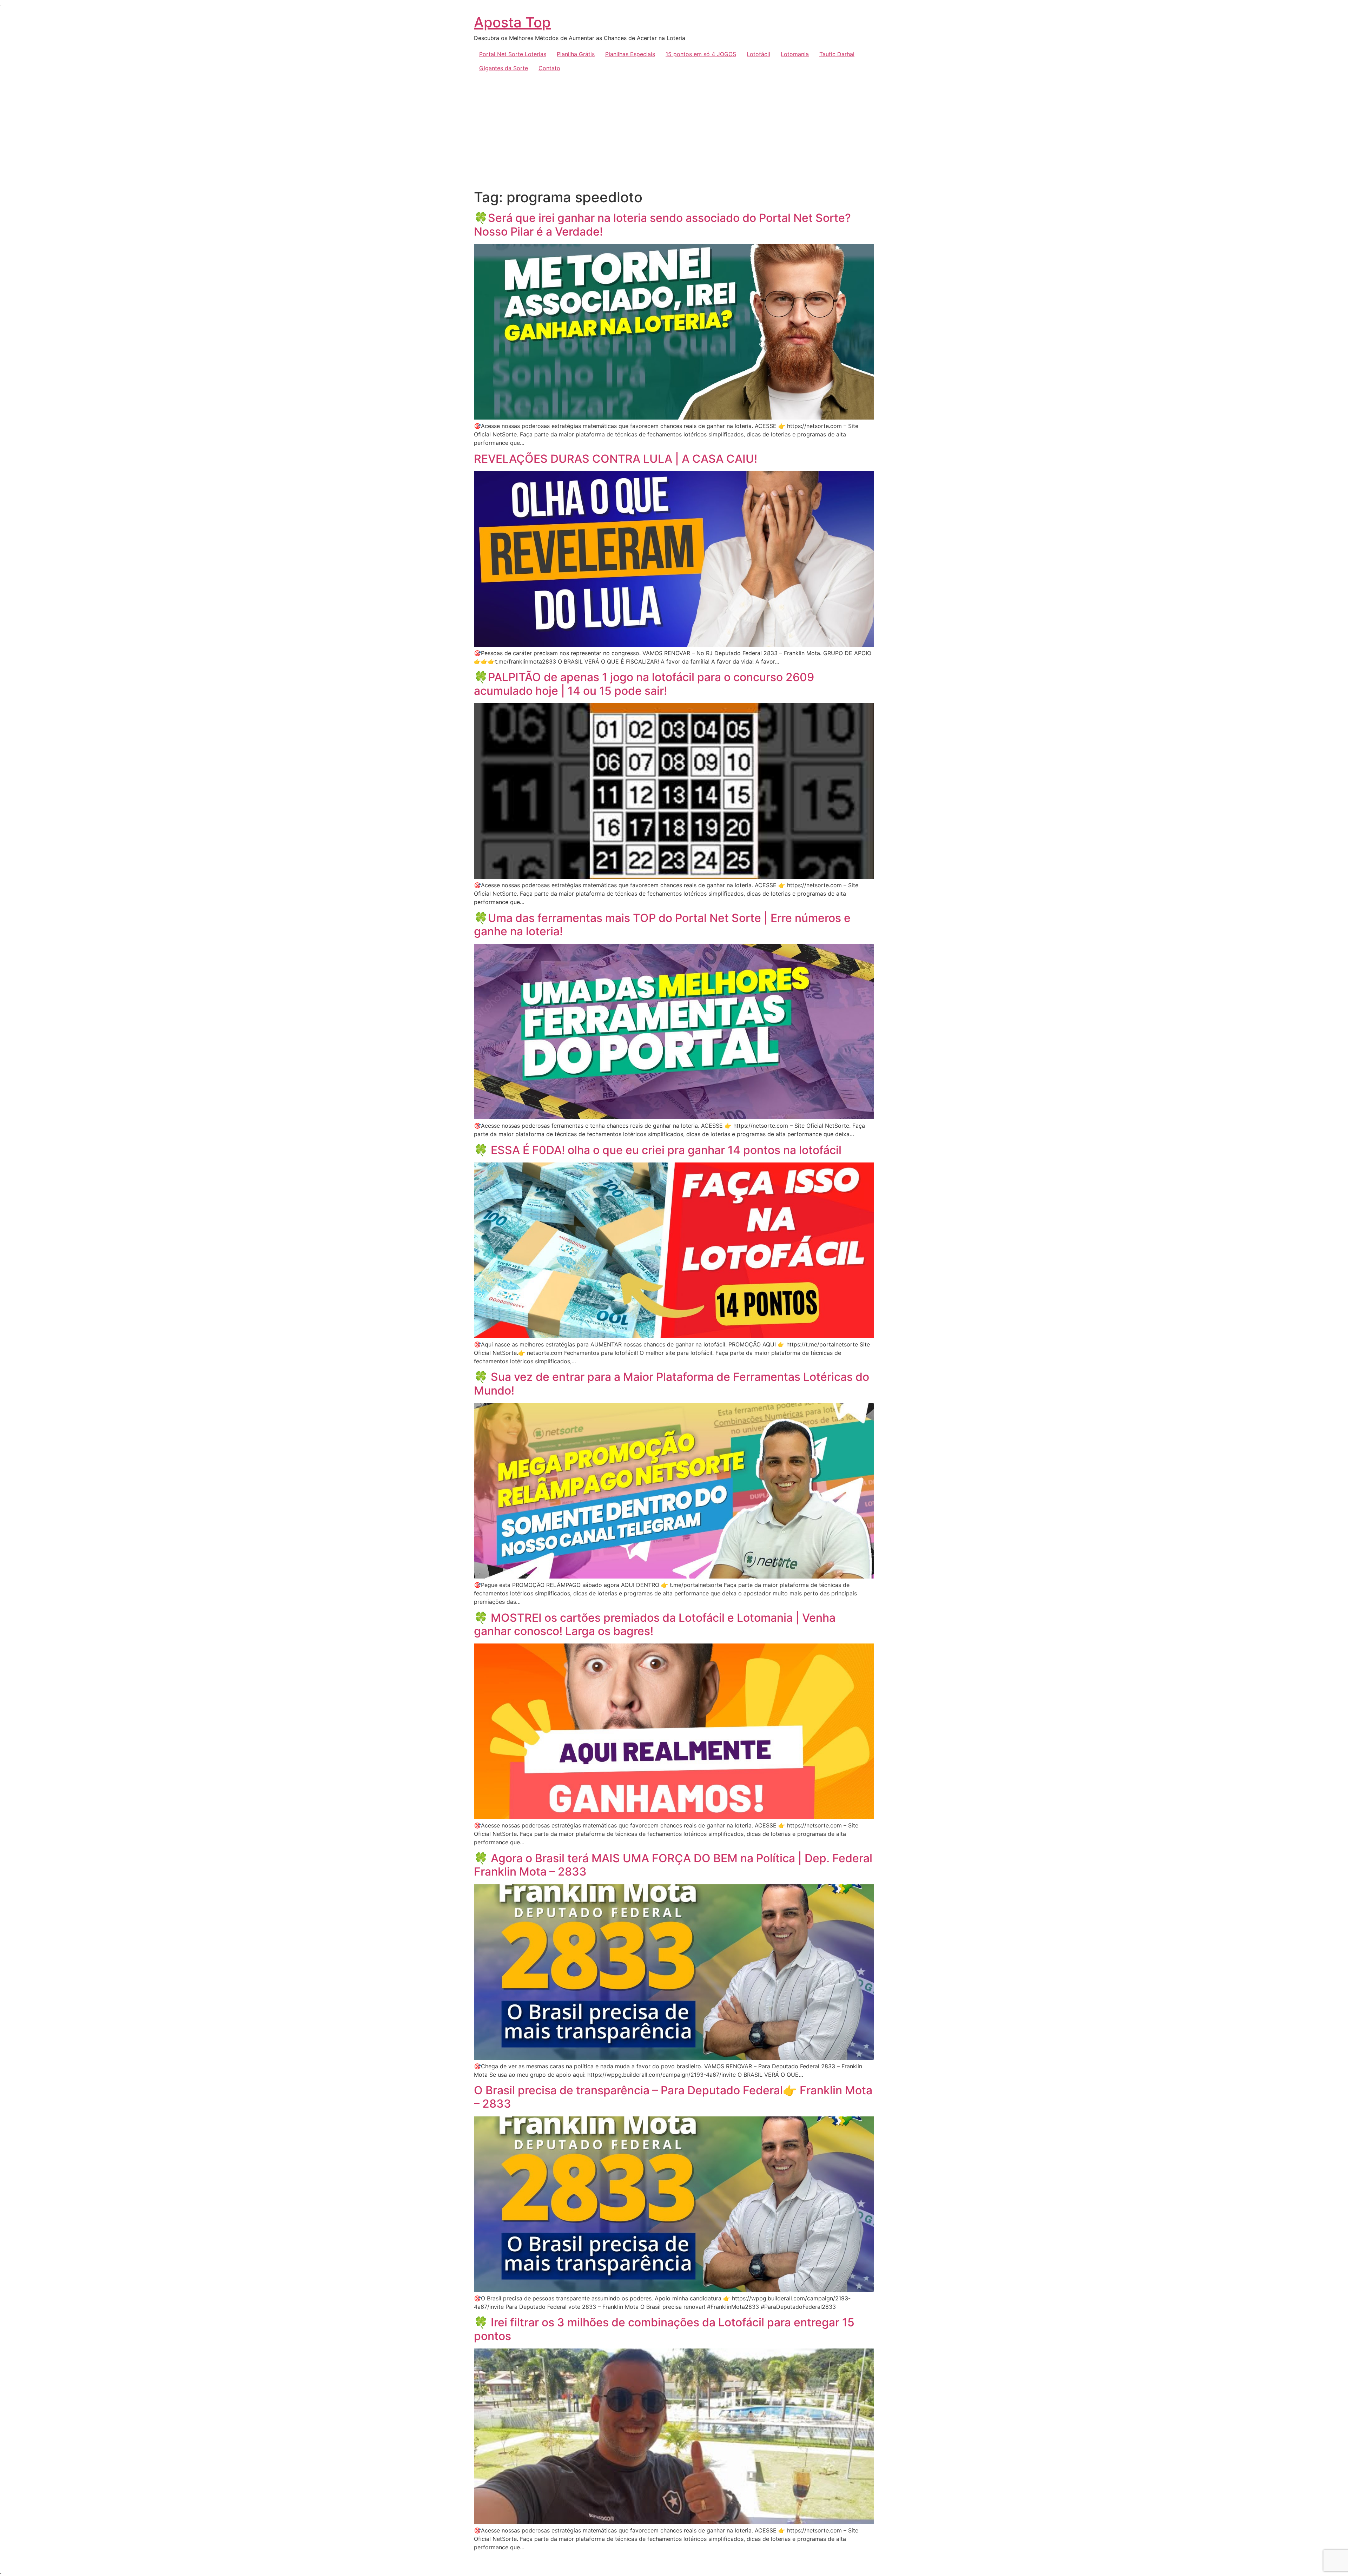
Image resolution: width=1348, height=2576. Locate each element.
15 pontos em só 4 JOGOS (701, 54)
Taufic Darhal (837, 54)
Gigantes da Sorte (504, 68)
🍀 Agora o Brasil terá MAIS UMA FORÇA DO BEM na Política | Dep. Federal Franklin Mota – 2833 (673, 1865)
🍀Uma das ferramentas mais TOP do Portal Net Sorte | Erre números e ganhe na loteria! (662, 925)
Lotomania (795, 54)
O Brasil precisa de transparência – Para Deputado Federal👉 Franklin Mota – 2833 (673, 2097)
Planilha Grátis (576, 54)
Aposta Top (512, 22)
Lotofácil (758, 54)
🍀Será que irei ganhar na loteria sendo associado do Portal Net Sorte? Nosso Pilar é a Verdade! (662, 225)
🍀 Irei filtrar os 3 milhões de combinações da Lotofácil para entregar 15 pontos (664, 2329)
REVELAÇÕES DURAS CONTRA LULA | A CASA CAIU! (616, 459)
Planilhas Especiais (630, 54)
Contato (549, 68)
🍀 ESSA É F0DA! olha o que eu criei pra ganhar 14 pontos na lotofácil (658, 1150)
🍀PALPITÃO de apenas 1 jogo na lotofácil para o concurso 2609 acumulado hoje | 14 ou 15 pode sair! (644, 684)
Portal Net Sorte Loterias (513, 54)
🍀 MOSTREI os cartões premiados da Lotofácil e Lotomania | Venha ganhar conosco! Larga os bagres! (655, 1624)
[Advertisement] (674, 128)
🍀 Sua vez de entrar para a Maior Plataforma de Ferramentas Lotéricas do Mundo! (672, 1383)
